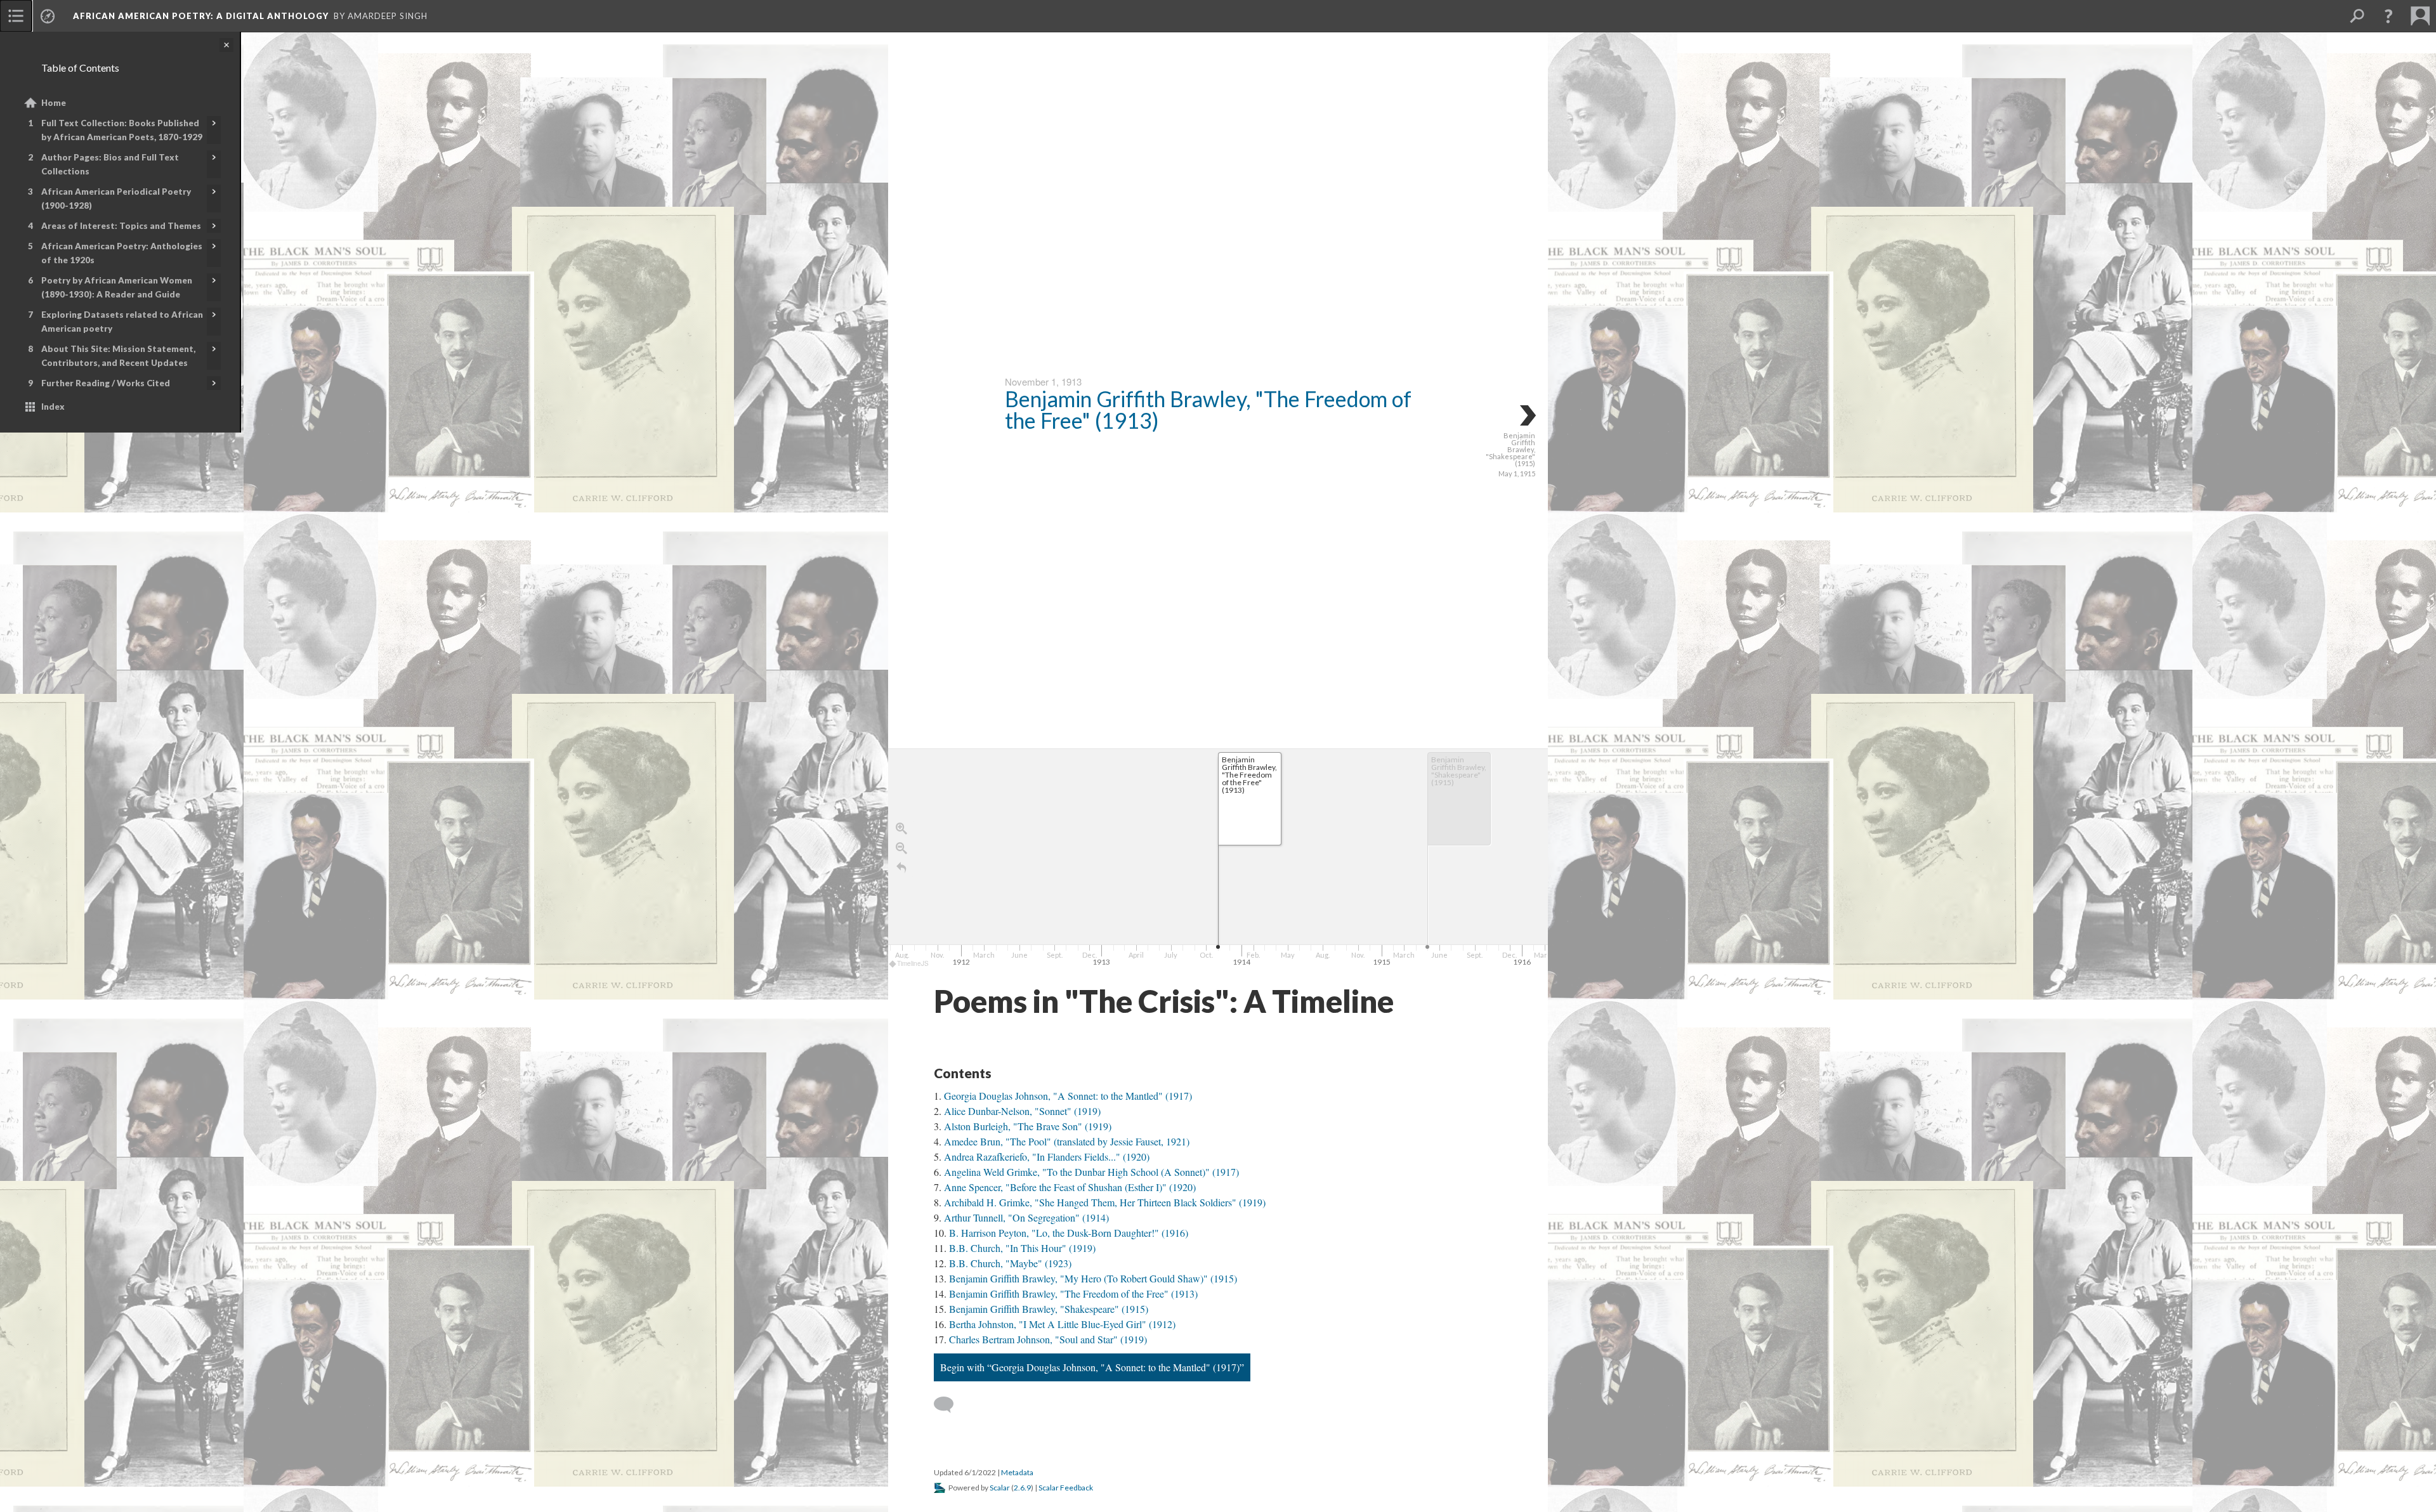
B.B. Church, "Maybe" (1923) (1010, 1263)
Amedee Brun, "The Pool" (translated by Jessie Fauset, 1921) (1067, 1141)
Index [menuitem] (53, 407)
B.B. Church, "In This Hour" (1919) (1022, 1248)
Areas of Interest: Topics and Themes (121, 226)
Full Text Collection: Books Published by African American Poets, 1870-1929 (122, 130)
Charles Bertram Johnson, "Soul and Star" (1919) (1048, 1339)
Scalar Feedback (1066, 1488)
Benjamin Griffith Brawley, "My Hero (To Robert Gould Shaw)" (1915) (1093, 1278)
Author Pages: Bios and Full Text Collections (110, 164)
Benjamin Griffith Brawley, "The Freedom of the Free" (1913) (1208, 409)
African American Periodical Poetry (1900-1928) (116, 199)
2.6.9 (1022, 1488)
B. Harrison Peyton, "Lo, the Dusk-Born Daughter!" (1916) (1069, 1233)
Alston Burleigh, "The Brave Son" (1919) (1028, 1126)
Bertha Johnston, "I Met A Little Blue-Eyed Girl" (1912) (1062, 1324)
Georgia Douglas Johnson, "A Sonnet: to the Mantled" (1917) (1068, 1096)
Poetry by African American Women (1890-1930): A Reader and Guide (117, 287)
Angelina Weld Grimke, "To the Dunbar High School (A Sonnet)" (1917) (1091, 1172)
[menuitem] (16, 16)
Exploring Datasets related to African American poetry (122, 322)
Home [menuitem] (54, 103)
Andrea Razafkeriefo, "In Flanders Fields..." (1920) (1047, 1157)
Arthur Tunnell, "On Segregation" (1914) (1026, 1217)
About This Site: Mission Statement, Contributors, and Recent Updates (118, 356)
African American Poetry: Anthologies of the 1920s (122, 253)
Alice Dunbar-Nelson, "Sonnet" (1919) (1022, 1111)
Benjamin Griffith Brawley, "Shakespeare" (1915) (1049, 1309)
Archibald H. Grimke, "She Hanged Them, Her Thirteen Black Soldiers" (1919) (1105, 1202)
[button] (2388, 16)
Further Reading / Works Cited (106, 383)
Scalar (1000, 1488)
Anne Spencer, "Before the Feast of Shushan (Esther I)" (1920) (1070, 1187)
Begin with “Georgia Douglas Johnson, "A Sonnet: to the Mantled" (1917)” (1092, 1367)
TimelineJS (913, 963)
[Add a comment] (949, 1405)
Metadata (1017, 1472)
